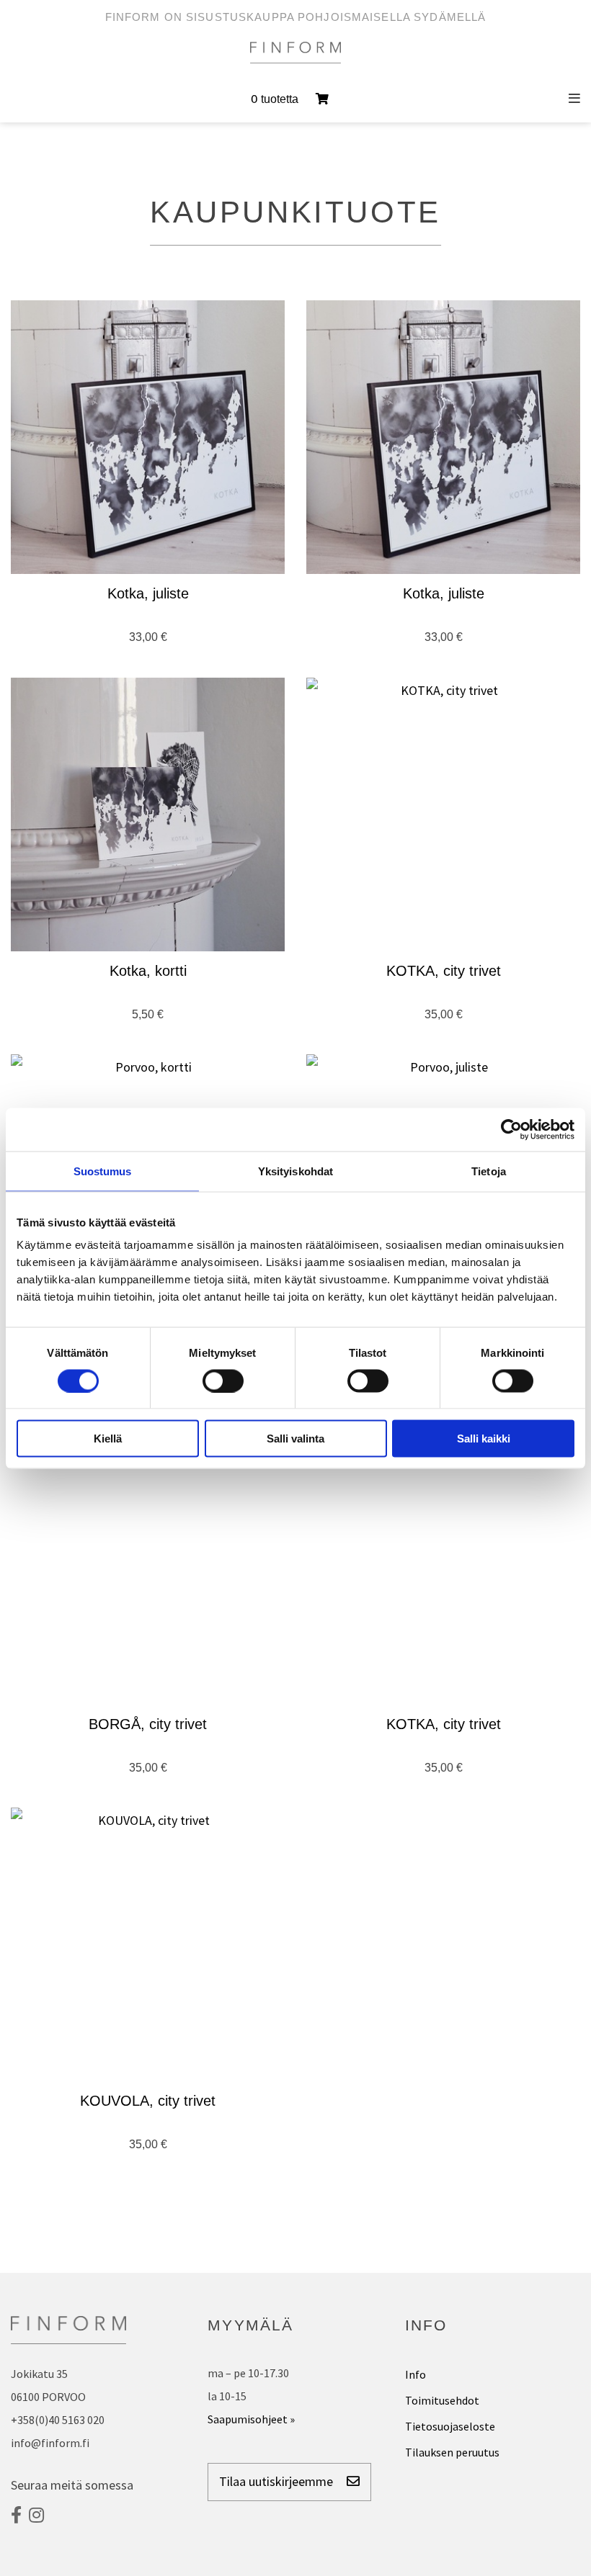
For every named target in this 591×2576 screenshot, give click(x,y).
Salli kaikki (484, 1439)
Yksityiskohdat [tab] (295, 1171)
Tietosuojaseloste (450, 2426)
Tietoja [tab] (489, 1171)
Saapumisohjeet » (251, 2419)
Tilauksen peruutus (452, 2452)
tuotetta (276, 99)
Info (416, 2374)
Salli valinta (295, 1439)
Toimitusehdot (442, 2400)
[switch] (223, 1381)
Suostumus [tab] (103, 1171)
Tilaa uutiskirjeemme (277, 2481)
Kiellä (108, 1439)
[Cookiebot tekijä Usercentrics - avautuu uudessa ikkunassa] (511, 1129)
